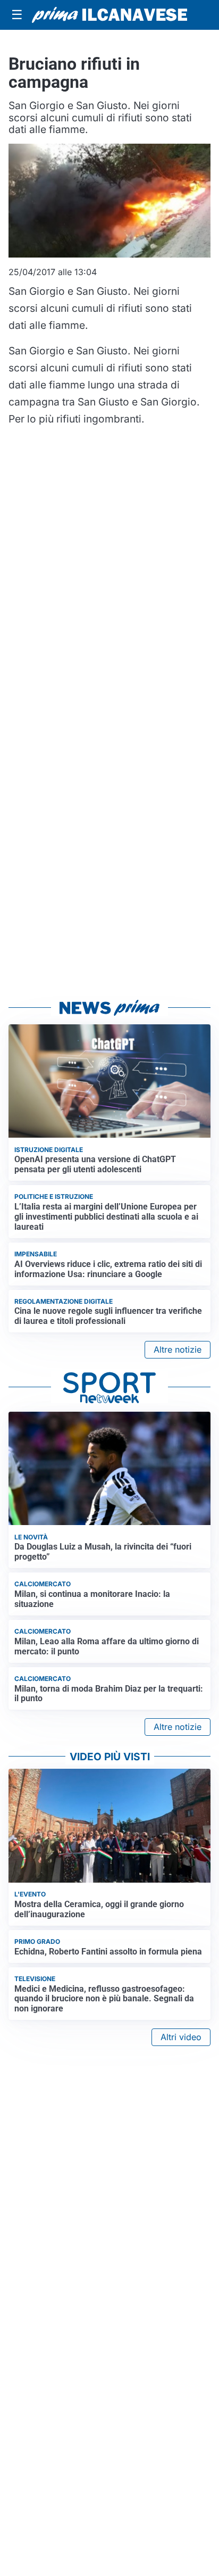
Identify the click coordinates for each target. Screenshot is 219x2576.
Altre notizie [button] (178, 1349)
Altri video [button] (181, 2037)
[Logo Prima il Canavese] (109, 15)
